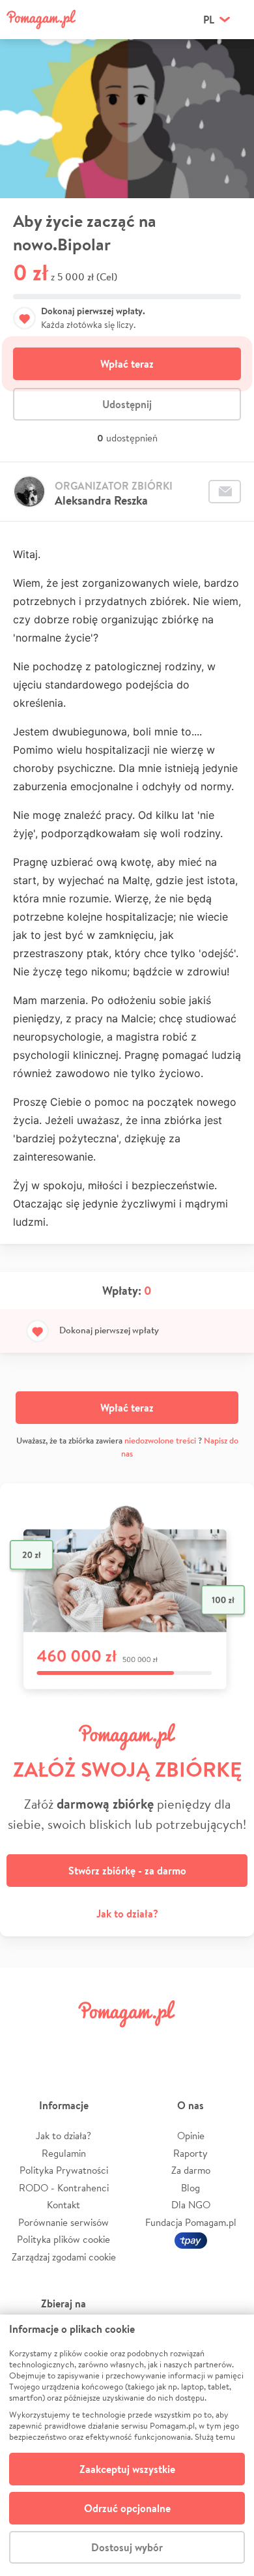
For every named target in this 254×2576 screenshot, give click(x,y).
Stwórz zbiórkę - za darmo (127, 1871)
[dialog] (127, 2445)
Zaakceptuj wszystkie (127, 2469)
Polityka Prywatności (64, 2170)
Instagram (107, 2043)
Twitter (66, 2043)
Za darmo (191, 2170)
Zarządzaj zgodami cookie (64, 2257)
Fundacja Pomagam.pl (191, 2222)
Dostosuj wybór (127, 2547)
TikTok (188, 2043)
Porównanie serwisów (63, 2222)
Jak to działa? (127, 1914)
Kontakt (63, 2205)
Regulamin (64, 2153)
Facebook (25, 2043)
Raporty (190, 2153)
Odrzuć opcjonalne (127, 2508)
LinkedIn (147, 2043)
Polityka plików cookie (63, 2239)
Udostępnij (127, 404)
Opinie (191, 2136)
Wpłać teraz (127, 364)
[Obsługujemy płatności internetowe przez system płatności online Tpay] (191, 2239)
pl (209, 20)
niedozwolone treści (160, 1441)
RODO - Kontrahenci (64, 2188)
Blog (190, 2188)
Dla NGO (191, 2205)
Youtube (229, 2043)
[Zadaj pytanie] (225, 492)
